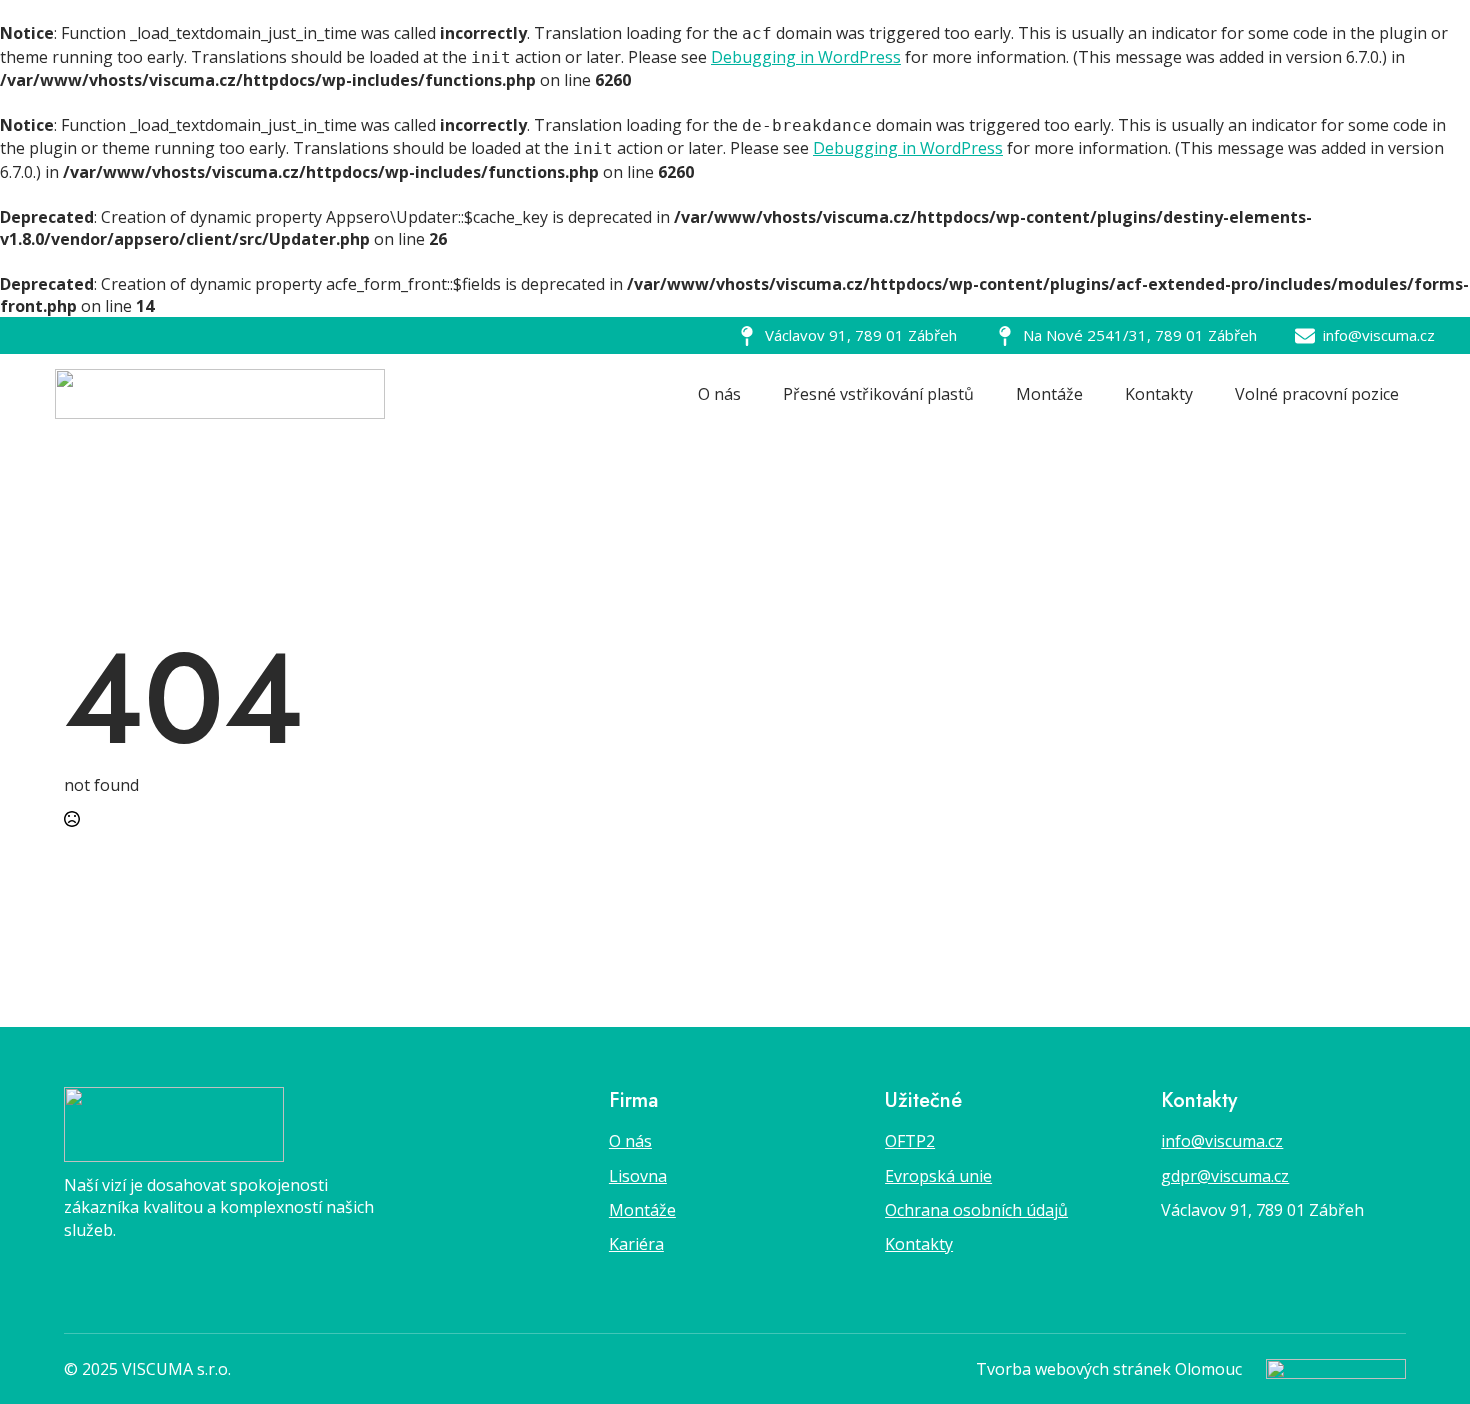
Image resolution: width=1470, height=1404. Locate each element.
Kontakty (1159, 394)
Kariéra (636, 1244)
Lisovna (638, 1176)
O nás (719, 394)
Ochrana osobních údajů (976, 1210)
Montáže (1049, 394)
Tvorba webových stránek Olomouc (1109, 1369)
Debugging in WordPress (806, 57)
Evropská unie (938, 1176)
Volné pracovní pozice (1317, 394)
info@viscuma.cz (1222, 1141)
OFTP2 (910, 1141)
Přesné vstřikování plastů (878, 394)
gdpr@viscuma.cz (1225, 1176)
